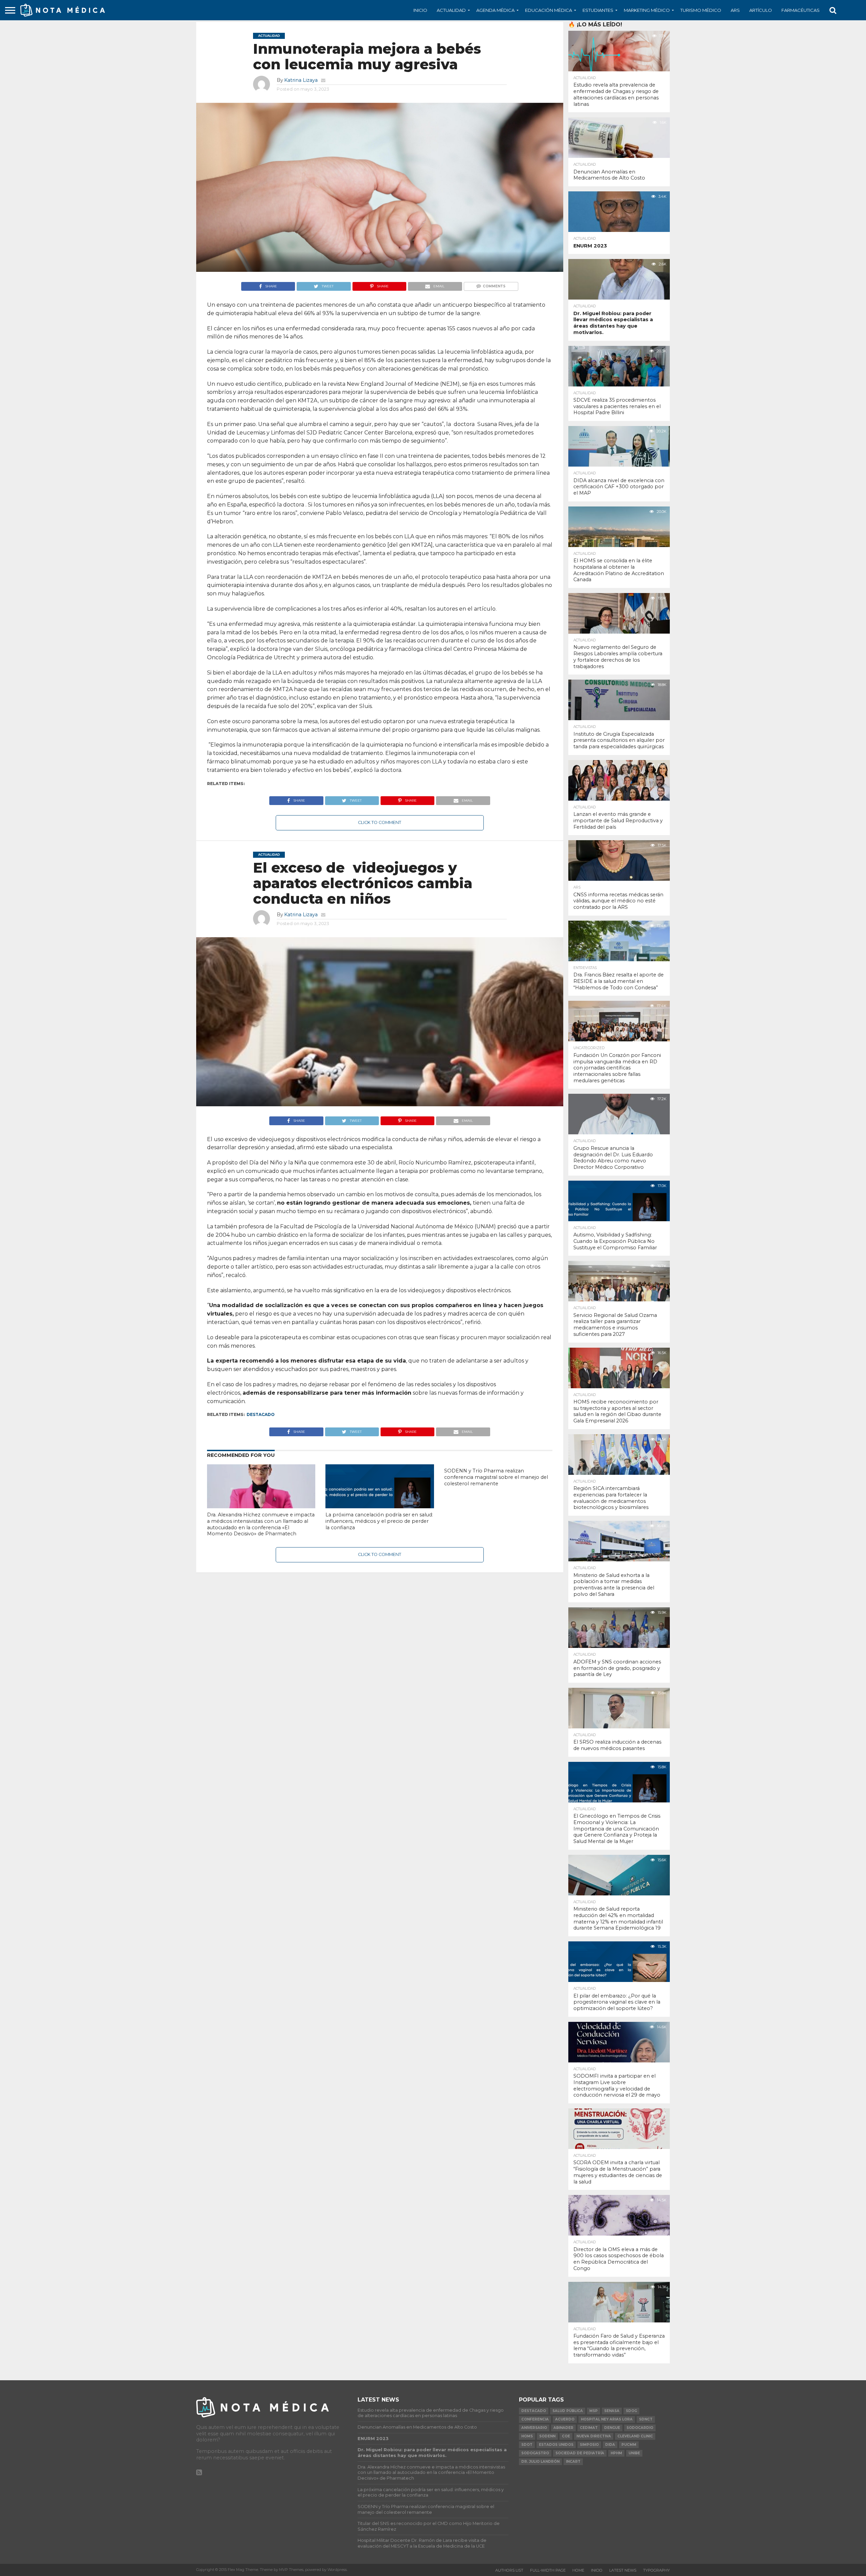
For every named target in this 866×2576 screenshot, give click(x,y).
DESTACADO (261, 1414)
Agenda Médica (495, 10)
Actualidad (451, 10)
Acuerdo (565, 2419)
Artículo (761, 10)
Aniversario (534, 2428)
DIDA (610, 2445)
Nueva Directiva (594, 2436)
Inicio (420, 10)
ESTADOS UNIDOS (556, 2445)
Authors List (509, 2570)
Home (578, 2570)
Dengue (612, 2428)
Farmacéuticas (801, 10)
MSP (594, 2411)
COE (566, 2436)
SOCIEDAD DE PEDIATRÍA (580, 2453)
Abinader (563, 2428)
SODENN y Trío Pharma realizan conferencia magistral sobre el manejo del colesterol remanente (496, 1477)
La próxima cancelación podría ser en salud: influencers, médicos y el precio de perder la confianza (379, 1521)
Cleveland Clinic (635, 2436)
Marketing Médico (647, 10)
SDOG (631, 2411)
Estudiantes (598, 10)
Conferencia (535, 2419)
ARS (735, 10)
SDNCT (646, 2419)
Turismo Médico (701, 10)
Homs (527, 2436)
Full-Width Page (548, 2570)
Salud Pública (568, 2411)
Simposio (589, 2445)
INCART (573, 2462)
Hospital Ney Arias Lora (607, 2419)
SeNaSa (612, 2411)
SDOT (527, 2445)
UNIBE (634, 2453)
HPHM (616, 2453)
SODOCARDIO (640, 2428)
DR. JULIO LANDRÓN (540, 2462)
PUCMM (629, 2445)
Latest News (623, 2570)
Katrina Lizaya (301, 80)
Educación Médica (549, 10)
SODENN (547, 2436)
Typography (656, 2570)
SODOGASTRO (535, 2453)
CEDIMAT (589, 2428)
